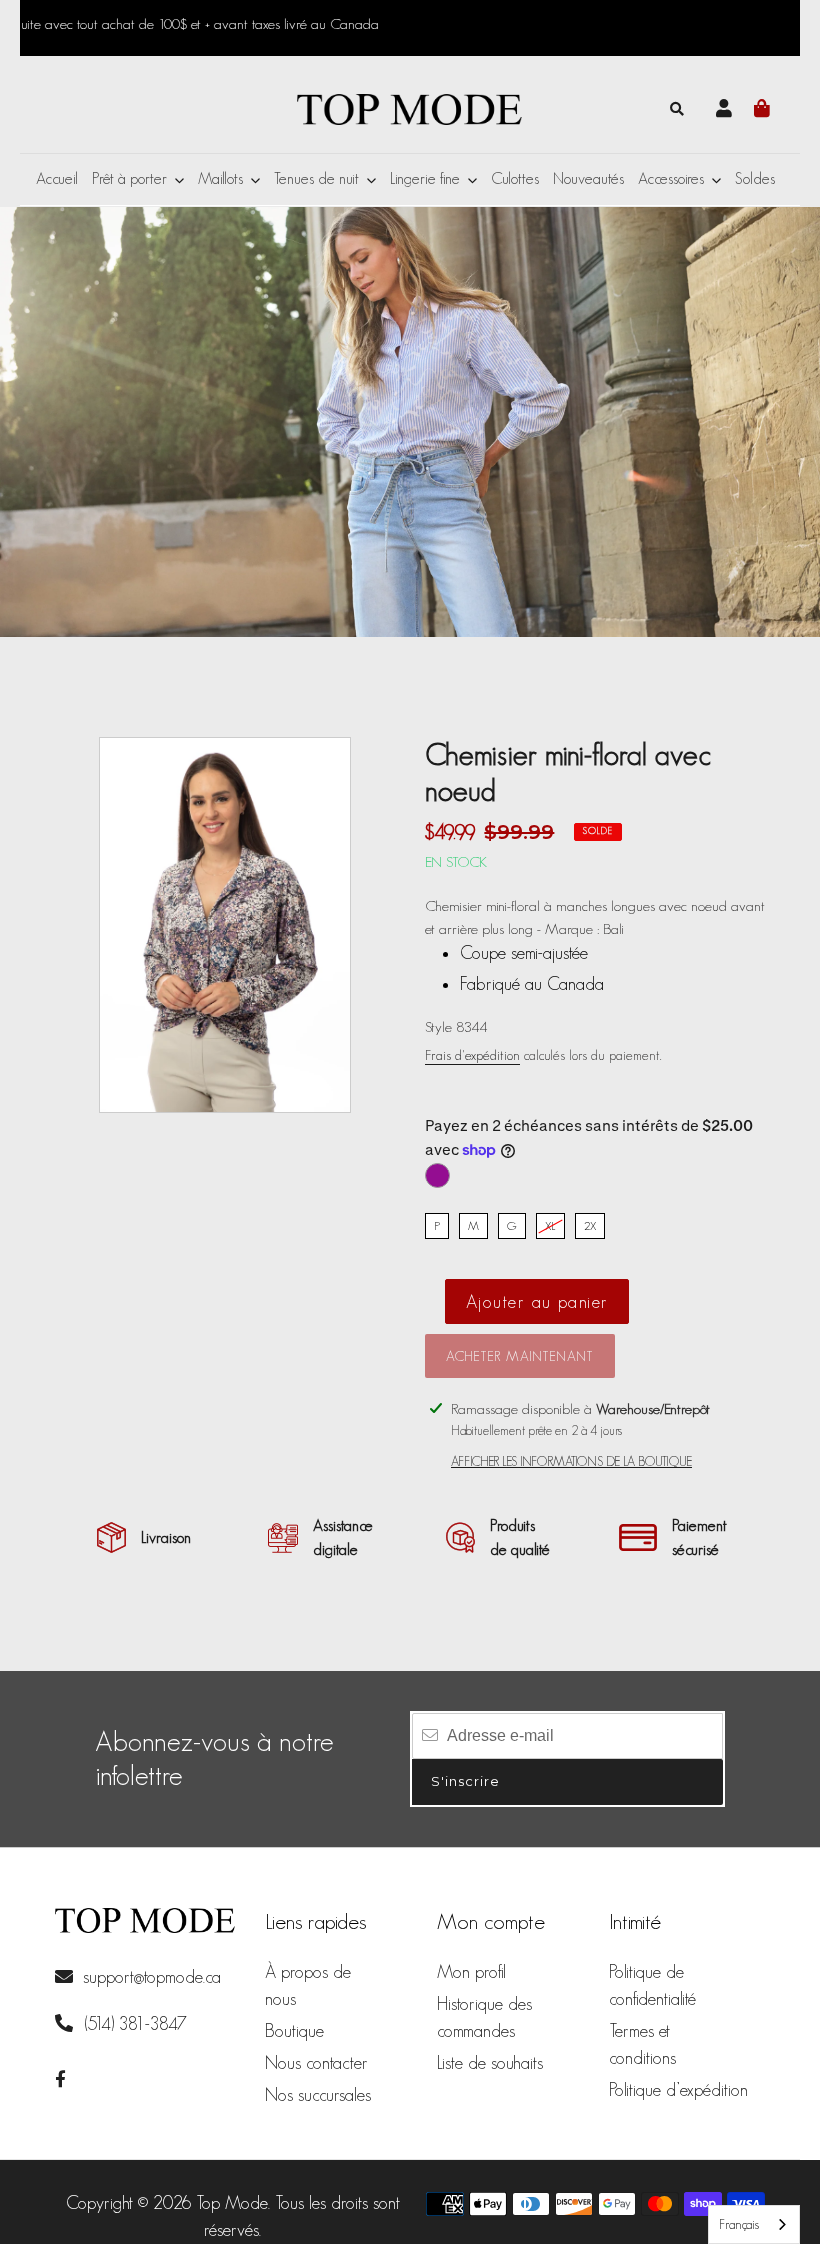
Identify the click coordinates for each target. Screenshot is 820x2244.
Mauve (437, 1175)
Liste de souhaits (490, 2063)
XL (550, 1225)
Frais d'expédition (472, 1055)
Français (739, 2224)
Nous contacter (316, 2063)
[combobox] (754, 2224)
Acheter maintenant (520, 1356)
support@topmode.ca (152, 1977)
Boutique (294, 2031)
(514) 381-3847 (133, 2024)
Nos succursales (318, 2095)
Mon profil (471, 1972)
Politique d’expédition (678, 2090)
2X (590, 1225)
